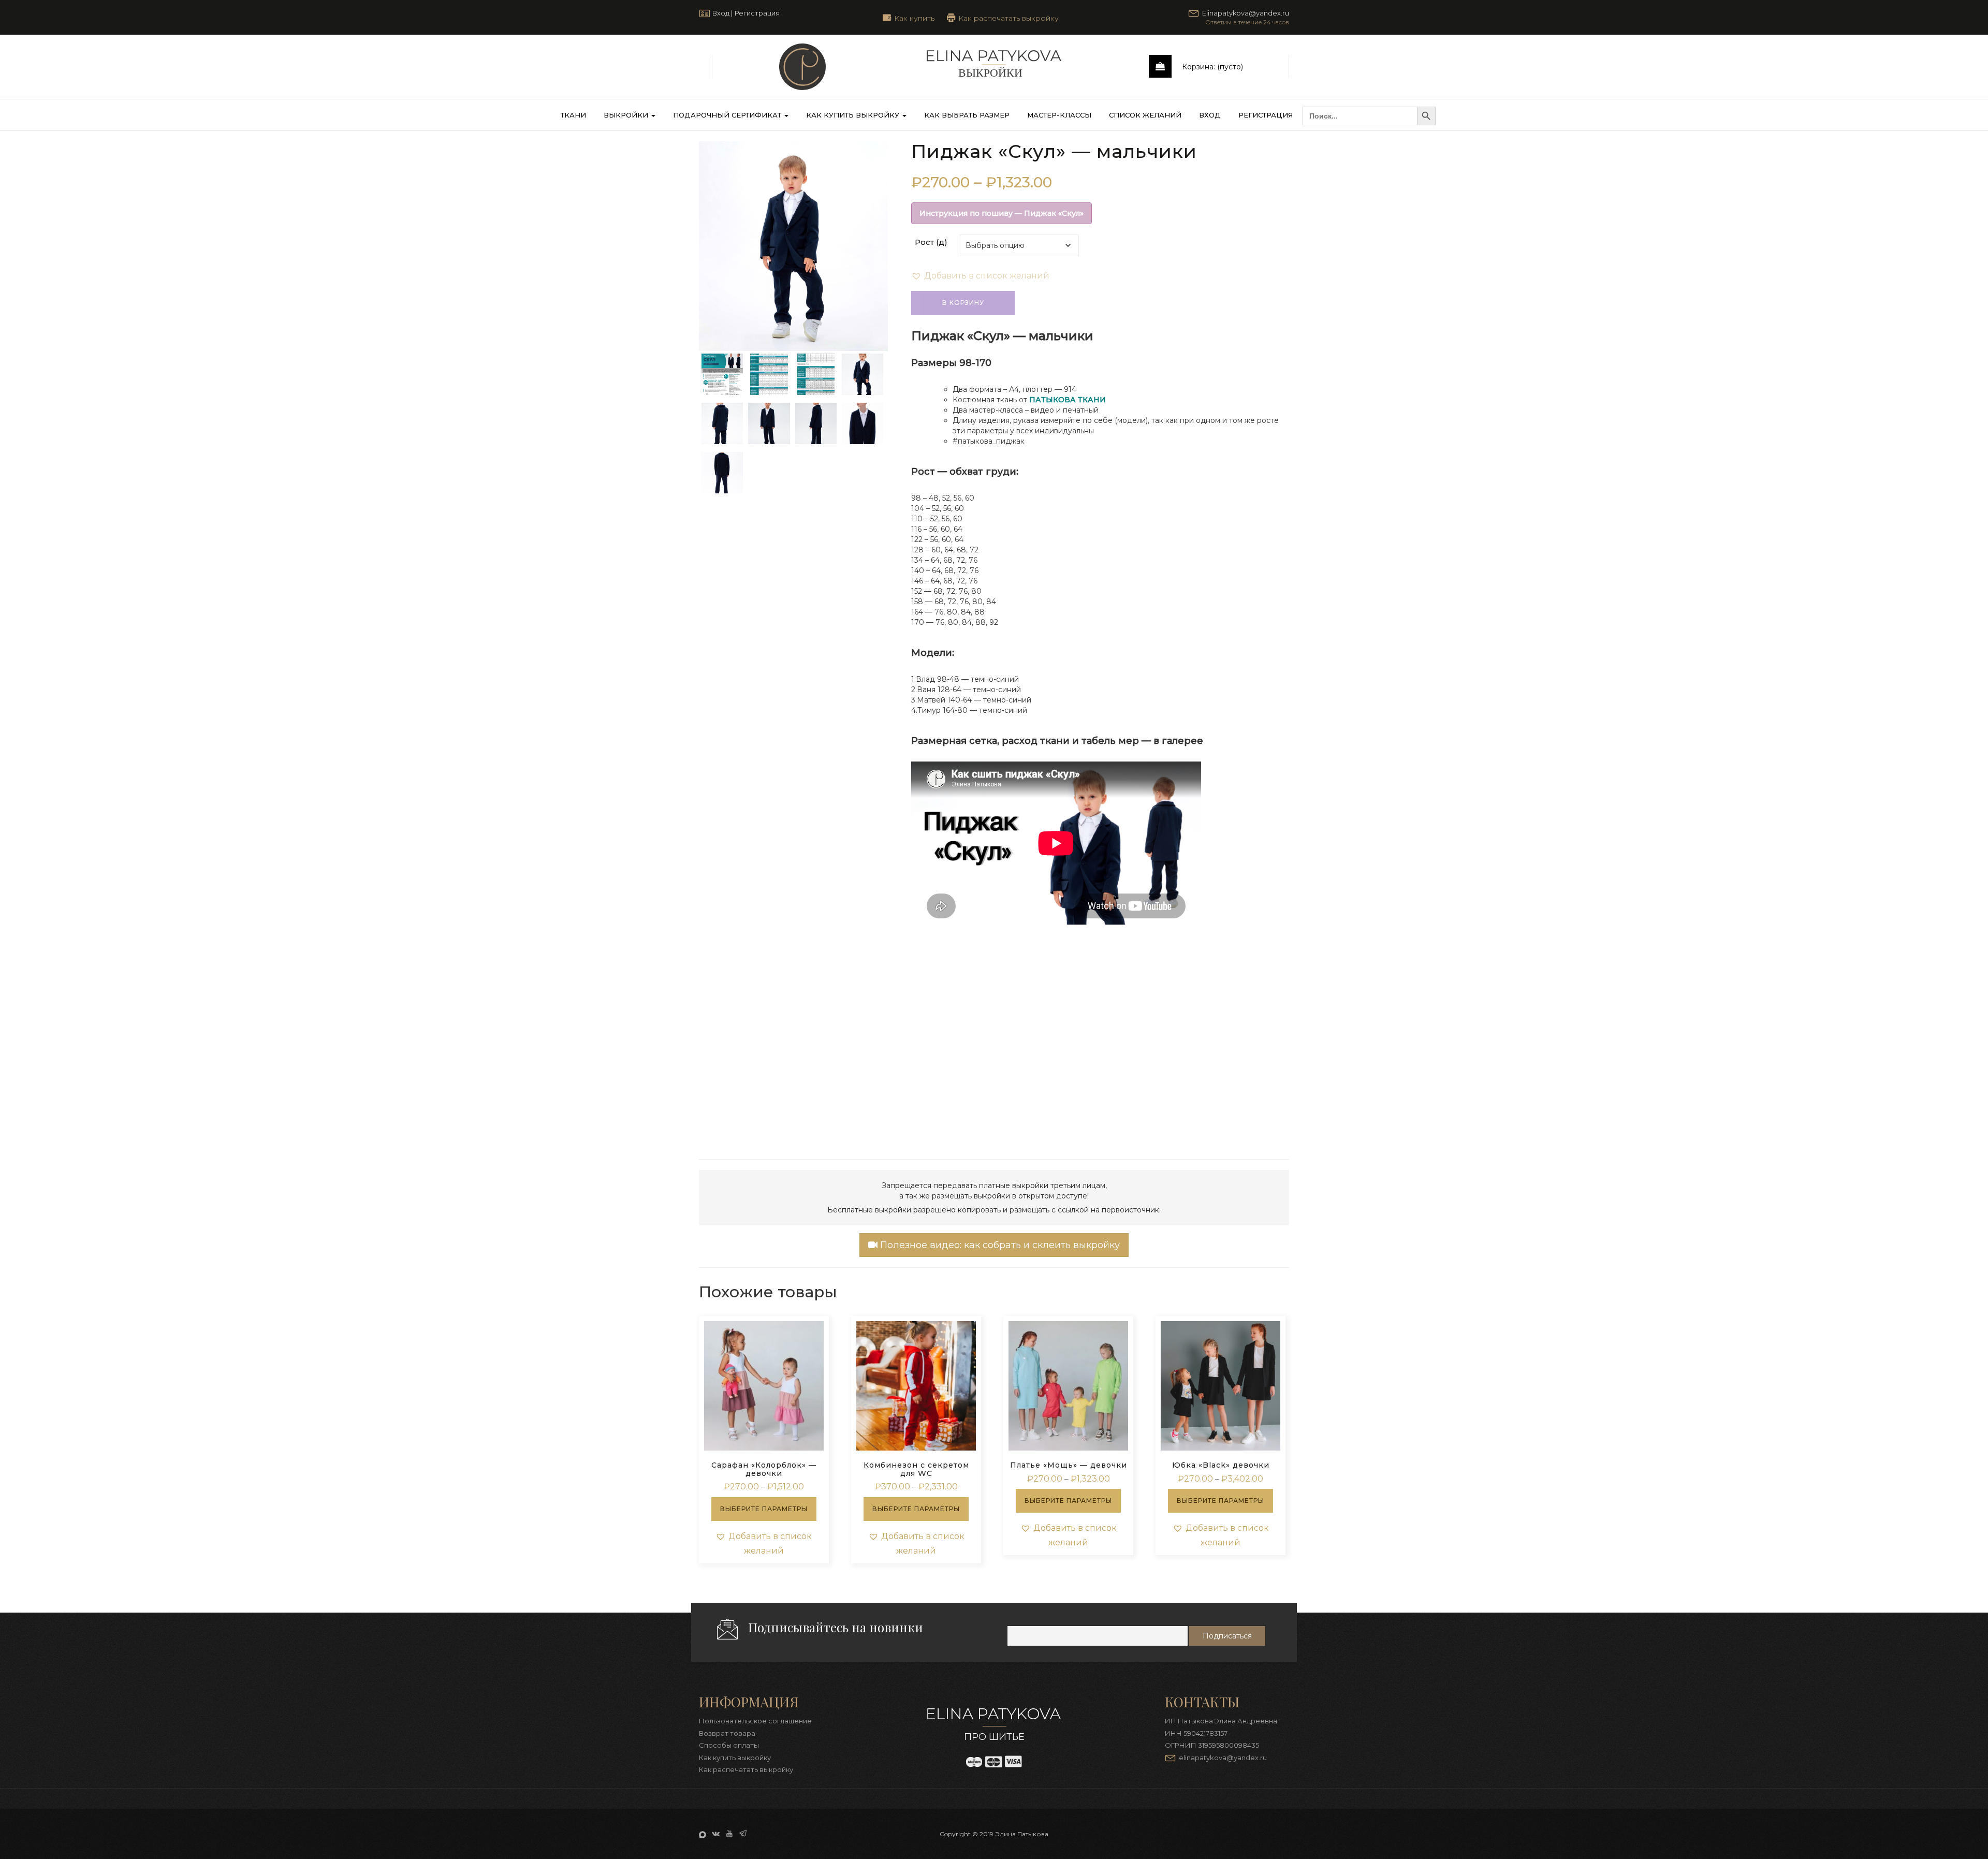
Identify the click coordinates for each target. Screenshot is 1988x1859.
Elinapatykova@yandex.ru (1246, 13)
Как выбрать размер (967, 115)
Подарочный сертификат (728, 115)
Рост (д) (931, 242)
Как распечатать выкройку (1008, 18)
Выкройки (627, 115)
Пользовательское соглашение (755, 1721)
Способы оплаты (729, 1745)
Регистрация (757, 13)
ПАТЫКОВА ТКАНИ (1068, 400)
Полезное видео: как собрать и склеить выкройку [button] (999, 1245)
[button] (980, 276)
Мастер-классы (1059, 115)
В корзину (963, 303)
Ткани (573, 115)
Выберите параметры (764, 1509)
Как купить (914, 18)
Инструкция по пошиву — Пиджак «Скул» (1002, 213)
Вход (721, 13)
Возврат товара (727, 1733)
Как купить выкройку (854, 115)
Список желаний (1145, 115)
